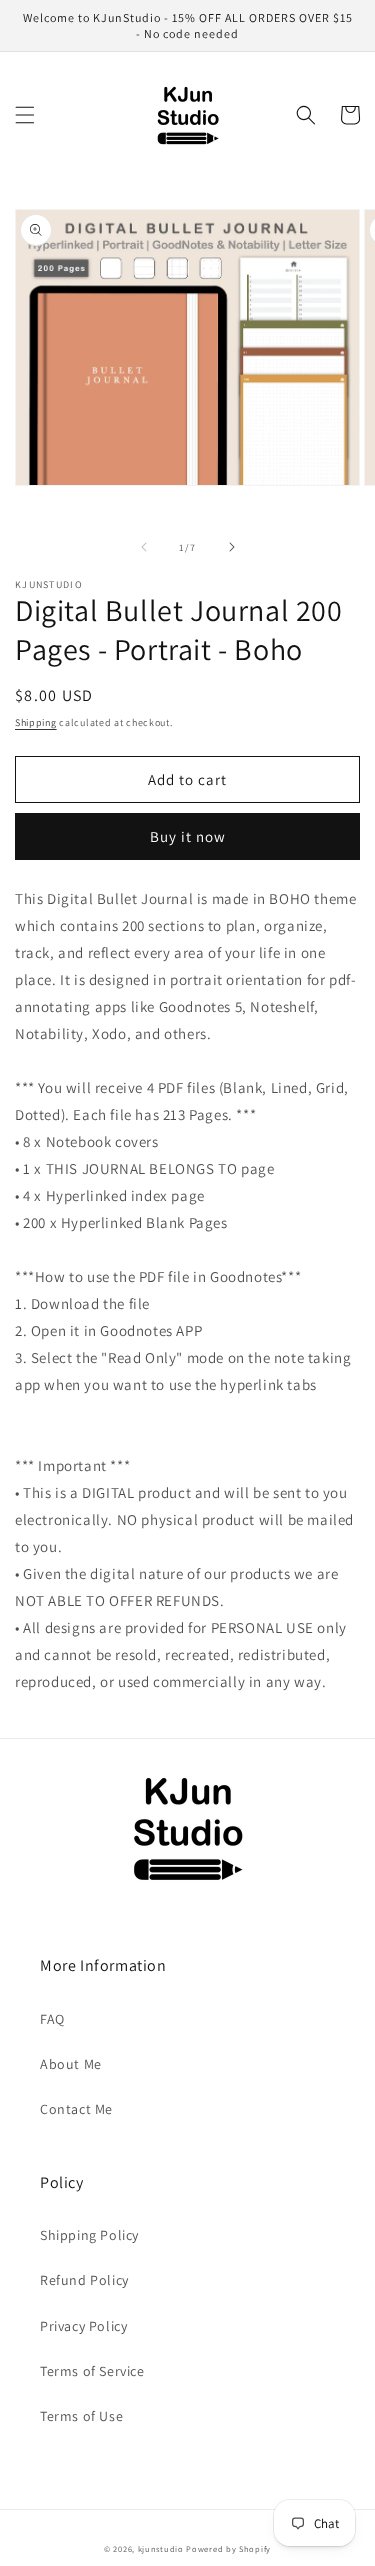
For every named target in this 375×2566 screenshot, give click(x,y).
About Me (71, 2064)
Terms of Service (92, 2371)
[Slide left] (144, 547)
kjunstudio (161, 2548)
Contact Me (76, 2109)
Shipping (36, 722)
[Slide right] (232, 547)
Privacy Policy (83, 2326)
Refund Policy (84, 2280)
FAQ (52, 2019)
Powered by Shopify (228, 2548)
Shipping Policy (89, 2235)
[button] (25, 115)
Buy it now (188, 836)
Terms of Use (81, 2416)
